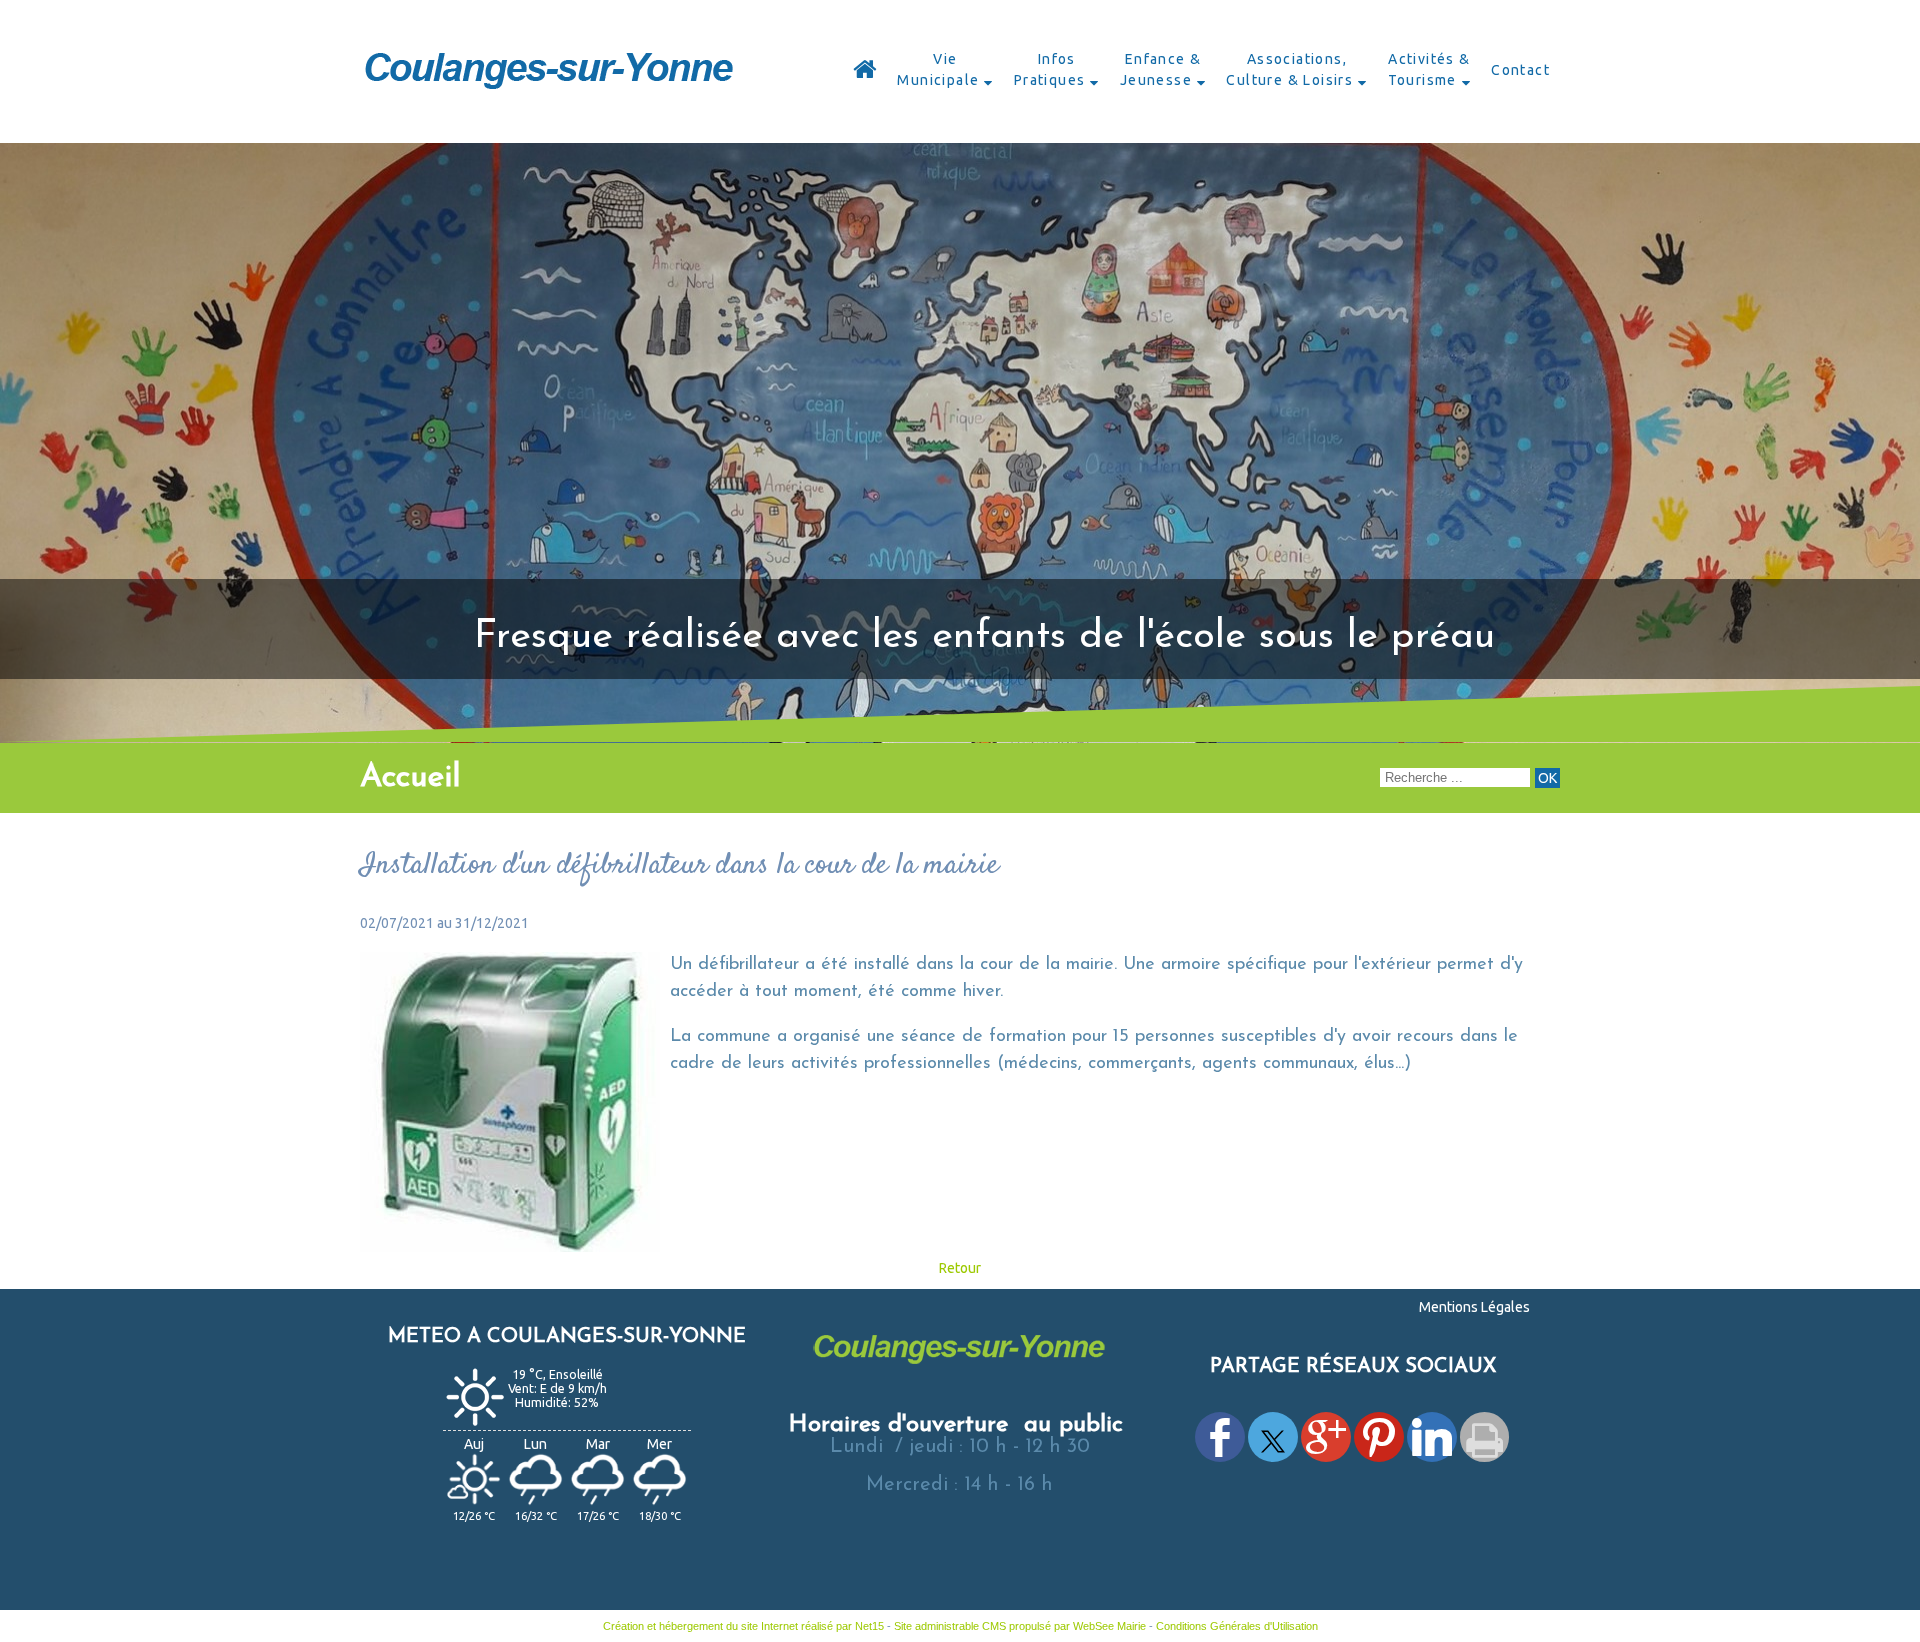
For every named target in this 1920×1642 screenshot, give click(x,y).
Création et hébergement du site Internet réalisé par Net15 (743, 1626)
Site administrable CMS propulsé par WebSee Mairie (1020, 1626)
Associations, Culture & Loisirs (1289, 69)
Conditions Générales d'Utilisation (1237, 1626)
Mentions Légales (1474, 1307)
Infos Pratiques (1050, 69)
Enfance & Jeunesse (1161, 69)
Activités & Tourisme (1429, 69)
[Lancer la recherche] (1547, 778)
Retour (960, 1268)
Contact (1520, 70)
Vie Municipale (938, 69)
